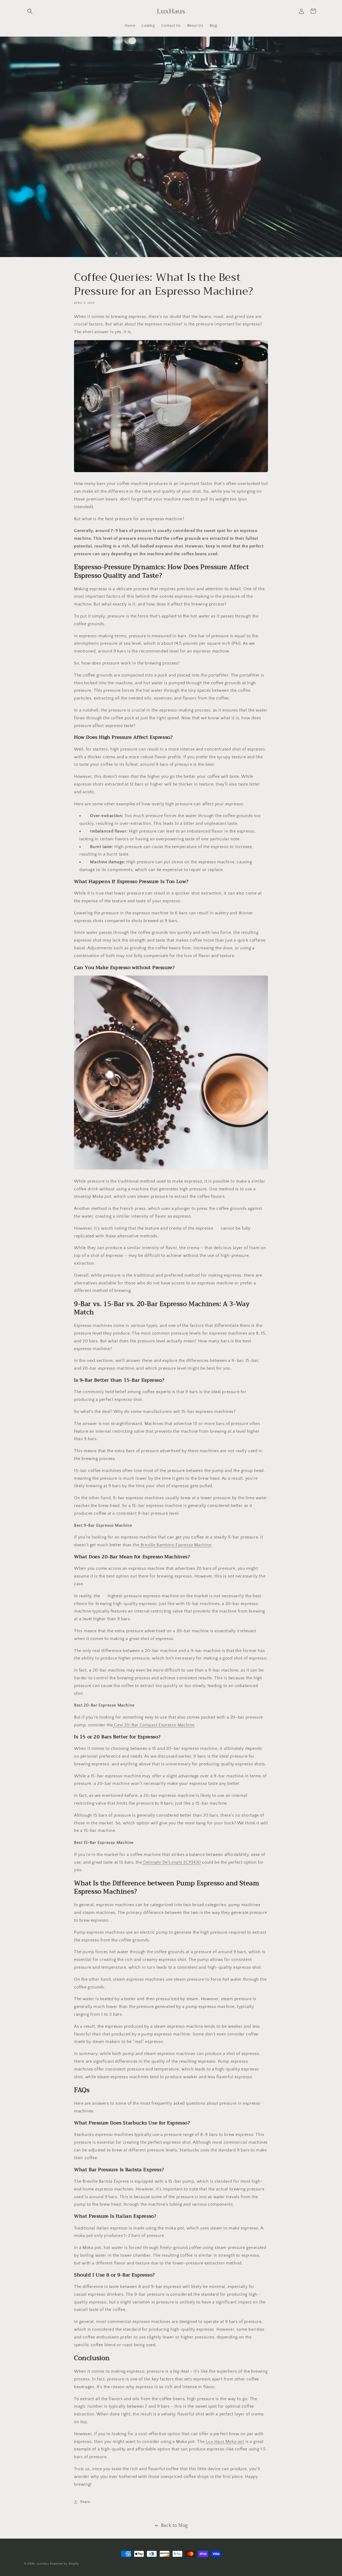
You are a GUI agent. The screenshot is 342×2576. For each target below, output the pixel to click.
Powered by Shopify (65, 2564)
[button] (30, 11)
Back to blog (174, 2526)
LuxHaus (43, 2564)
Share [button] (85, 2502)
